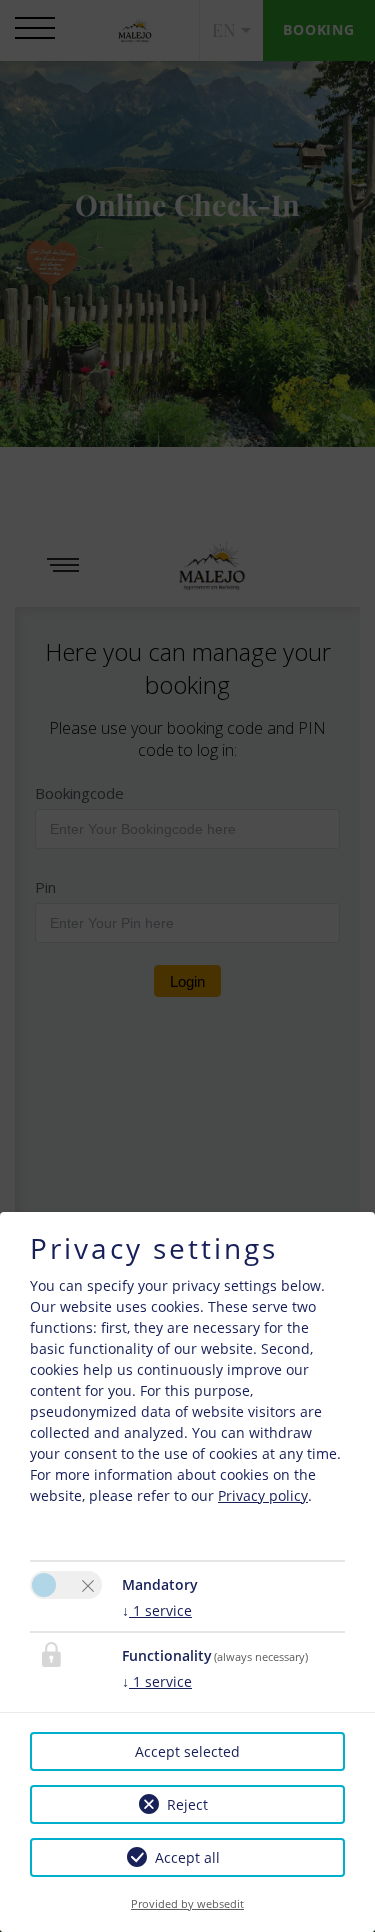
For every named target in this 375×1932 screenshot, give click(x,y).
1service (157, 1610)
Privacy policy (263, 1495)
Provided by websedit (187, 1903)
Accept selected (187, 1751)
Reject (187, 1804)
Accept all (187, 1857)
